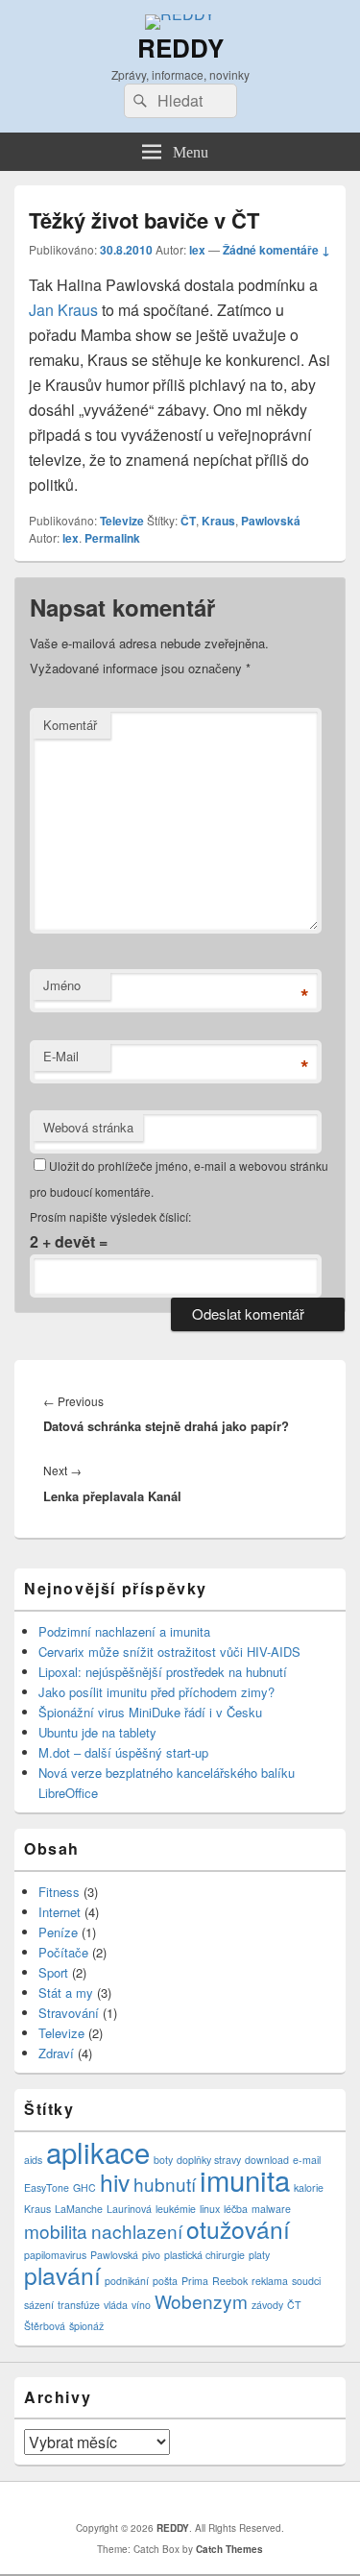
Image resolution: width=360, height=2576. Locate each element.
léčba (236, 2209)
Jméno (62, 985)
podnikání (127, 2281)
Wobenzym (201, 2301)
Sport (53, 1972)
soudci (306, 2281)
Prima (195, 2281)
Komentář (70, 725)
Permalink (112, 538)
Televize (122, 521)
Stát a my (66, 1993)
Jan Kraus (63, 310)
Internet (60, 1912)
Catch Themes (229, 2549)
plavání (62, 2275)
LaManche (79, 2209)
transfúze (79, 2305)
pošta (165, 2281)
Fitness (59, 1892)
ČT (188, 521)
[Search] (138, 101)
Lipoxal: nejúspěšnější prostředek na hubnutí (163, 1672)
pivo (151, 2255)
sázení (39, 2305)
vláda (116, 2305)
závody (267, 2305)
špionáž (86, 2326)
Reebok (230, 2281)
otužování (238, 2229)
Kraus (218, 521)
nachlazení (137, 2231)
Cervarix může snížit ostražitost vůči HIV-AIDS (169, 1652)
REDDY (180, 48)
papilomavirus (55, 2255)
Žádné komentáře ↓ (276, 250)
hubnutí (165, 2184)
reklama (270, 2281)
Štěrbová (45, 2326)
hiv (115, 2182)
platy (259, 2255)
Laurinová (129, 2209)
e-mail (307, 2160)
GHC (84, 2187)
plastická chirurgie (204, 2255)
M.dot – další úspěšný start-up (123, 1752)
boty (163, 2160)
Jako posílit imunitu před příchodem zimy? (156, 1692)
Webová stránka (88, 1127)
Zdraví (56, 2053)
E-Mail (61, 1056)
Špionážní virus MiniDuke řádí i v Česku (150, 1712)
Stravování (69, 2013)
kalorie (309, 2187)
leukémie (176, 2209)
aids (33, 2160)
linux (210, 2209)
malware (271, 2209)
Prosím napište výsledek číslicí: (110, 1216)
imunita (245, 2179)
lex (197, 250)
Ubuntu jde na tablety (97, 1732)
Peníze (58, 1932)
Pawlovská (271, 521)
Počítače (63, 1952)
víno (141, 2305)
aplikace (98, 2151)
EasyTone (47, 2187)
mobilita (56, 2231)
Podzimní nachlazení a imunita (124, 1631)
